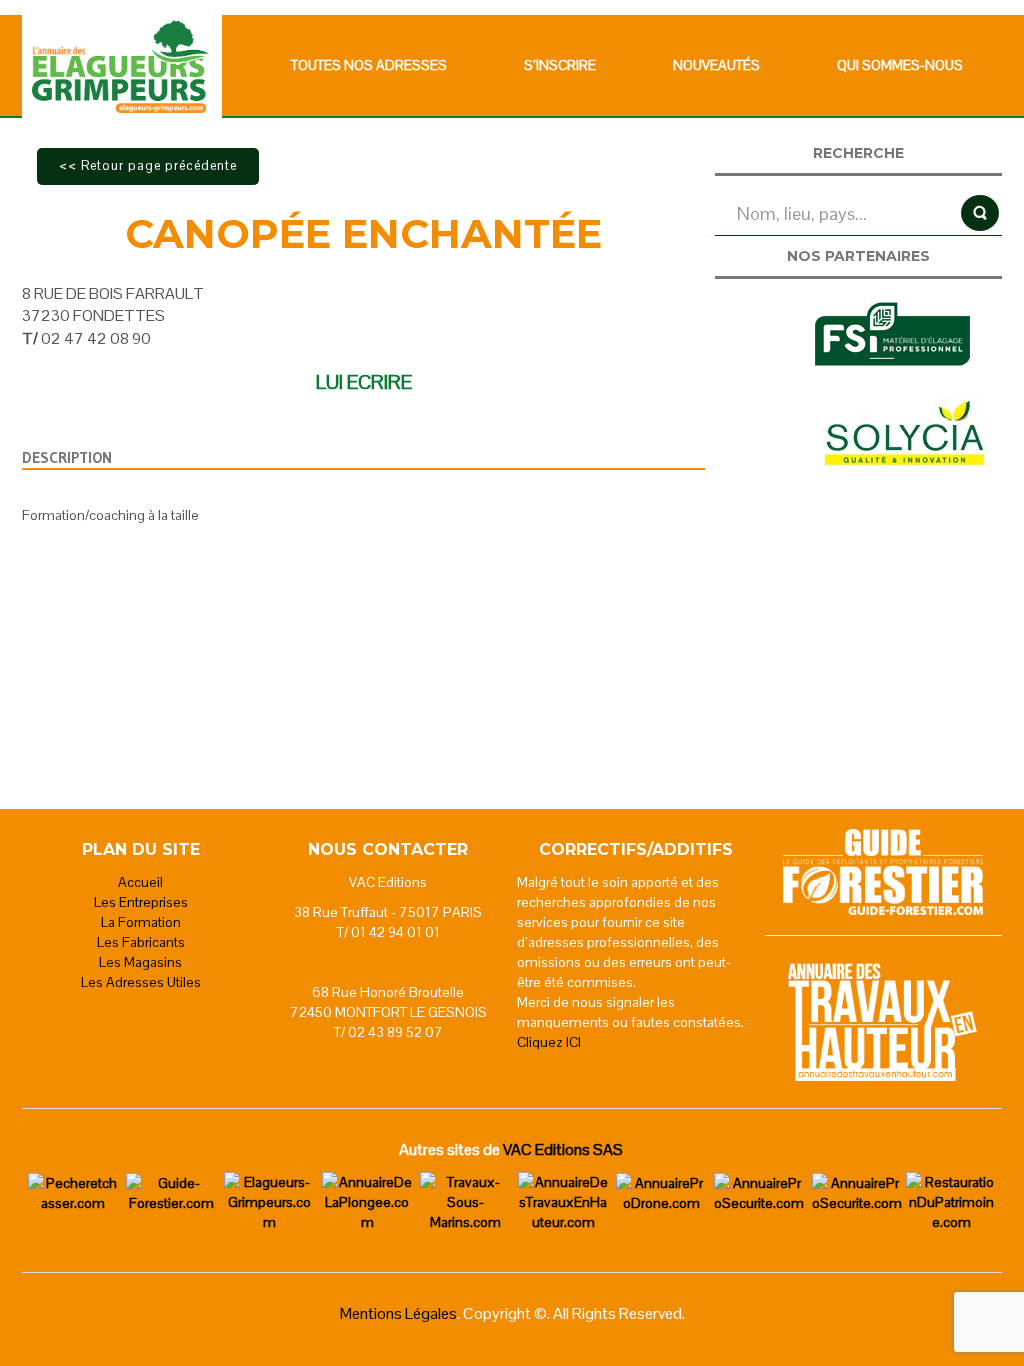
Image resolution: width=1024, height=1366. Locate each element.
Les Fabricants (141, 942)
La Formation (141, 922)
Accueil (140, 882)
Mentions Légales (398, 1313)
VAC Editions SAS (563, 1149)
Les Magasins (140, 962)
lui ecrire (364, 382)
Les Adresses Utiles (141, 982)
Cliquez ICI (549, 1042)
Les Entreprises (141, 902)
